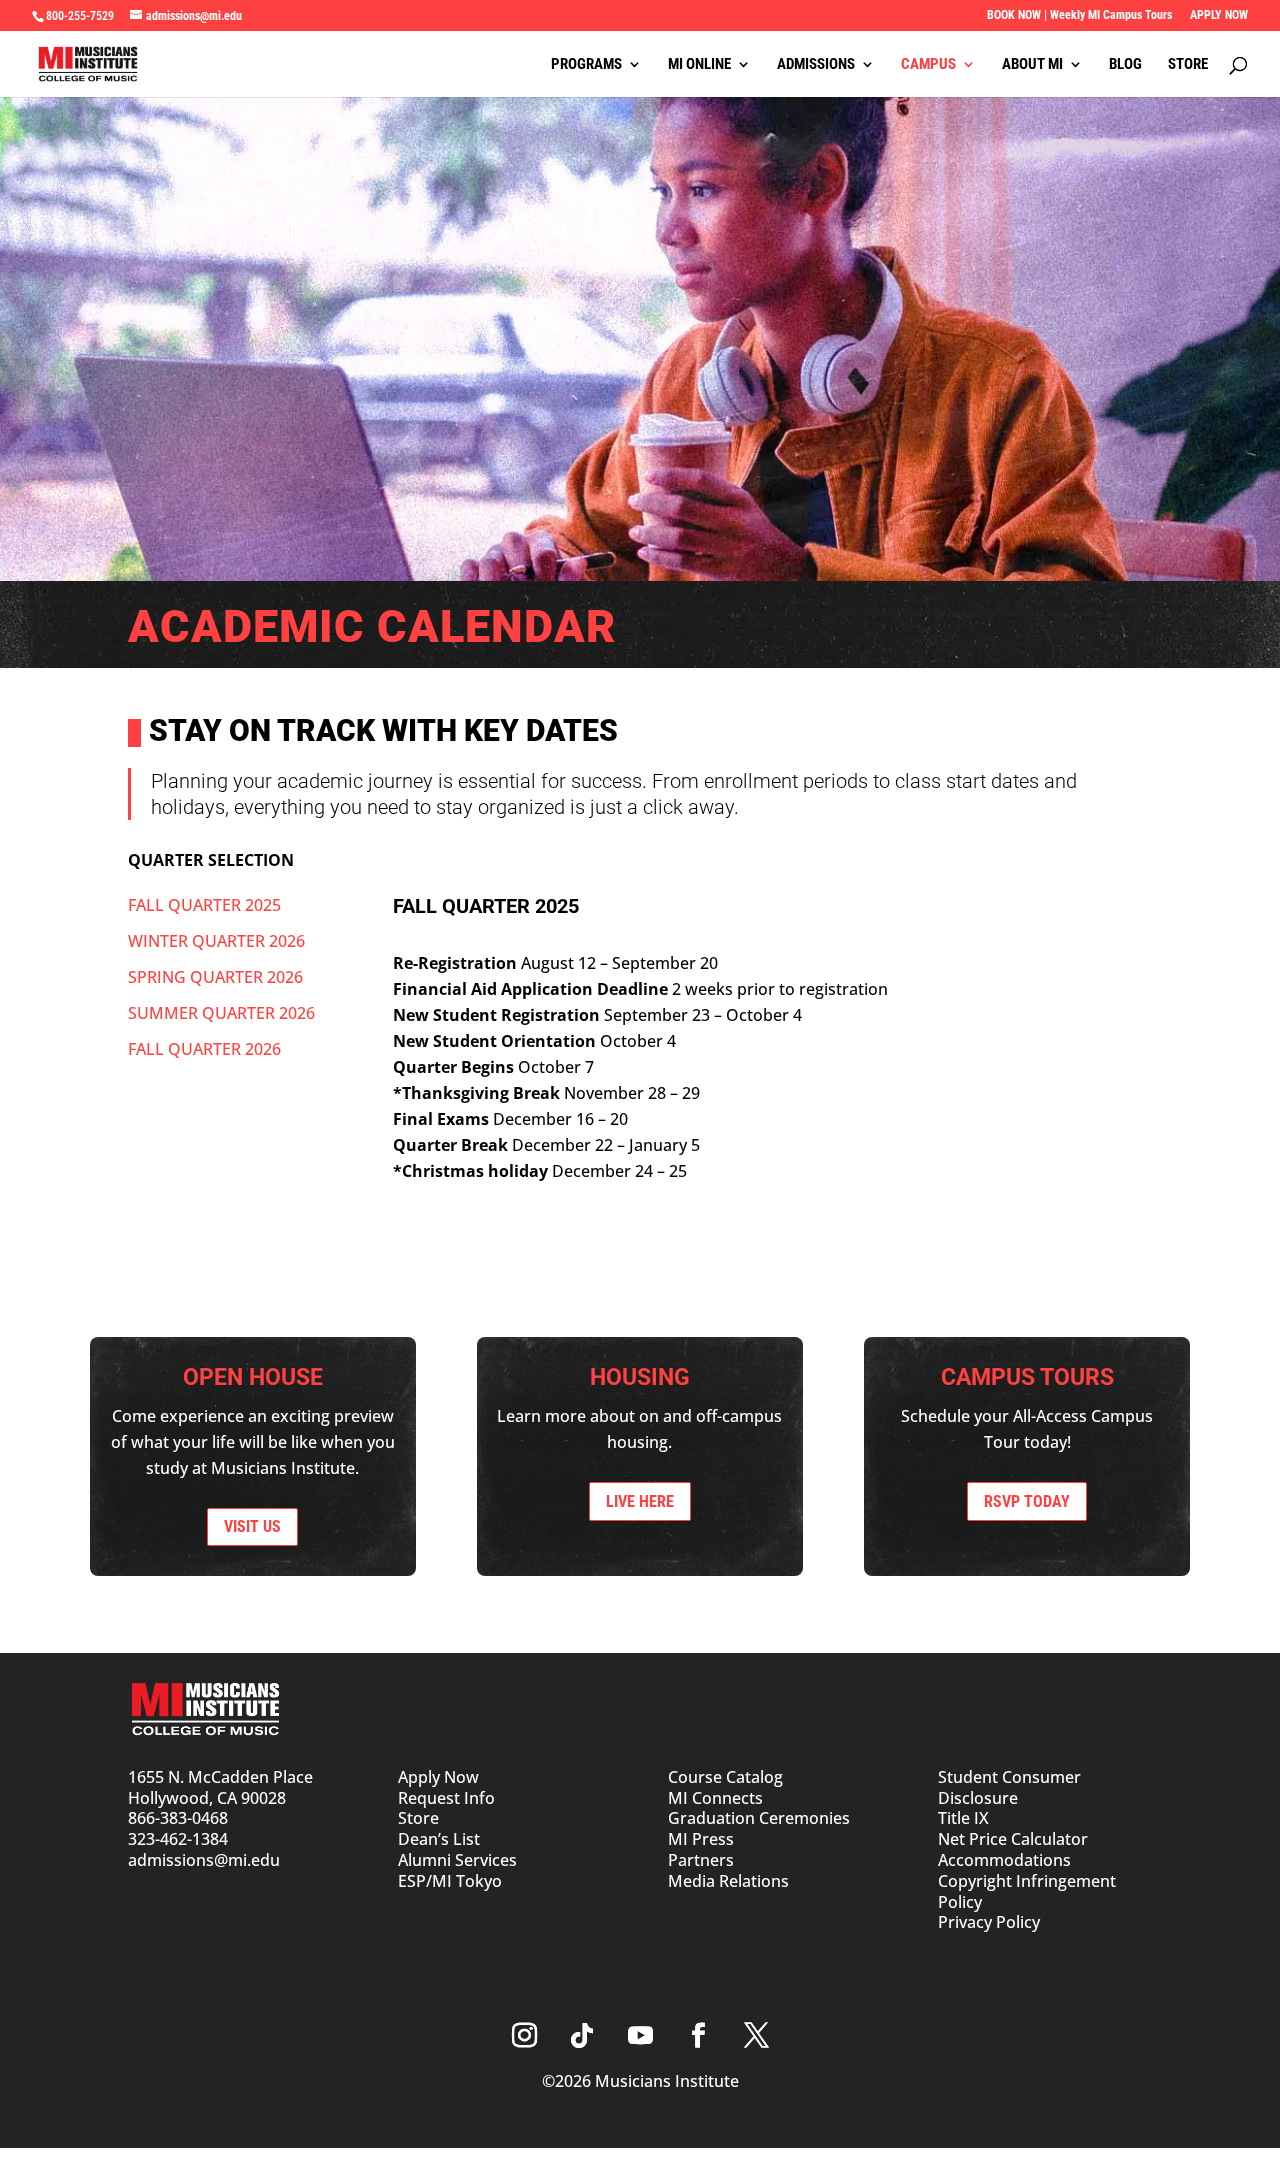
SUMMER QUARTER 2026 (221, 1013)
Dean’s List (439, 1839)
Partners (701, 1860)
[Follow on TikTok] (582, 2036)
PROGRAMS (586, 65)
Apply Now (438, 1777)
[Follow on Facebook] (698, 2036)
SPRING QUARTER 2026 (215, 977)
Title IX (963, 1818)
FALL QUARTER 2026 (204, 1049)
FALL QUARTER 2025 (204, 905)
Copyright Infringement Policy (1027, 1891)
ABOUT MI (1032, 65)
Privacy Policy (989, 1922)
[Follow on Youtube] (640, 2036)
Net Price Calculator (1013, 1839)
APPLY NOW (1219, 15)
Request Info (446, 1798)
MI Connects (715, 1798)
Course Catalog (725, 1777)
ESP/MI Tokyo (450, 1881)
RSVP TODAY (1027, 1501)
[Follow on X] (756, 2036)
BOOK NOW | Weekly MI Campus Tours (1079, 15)
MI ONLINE (699, 65)
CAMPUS (928, 65)
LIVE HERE (640, 1501)
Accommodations (1004, 1860)
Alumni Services (457, 1860)
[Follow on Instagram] (524, 2036)
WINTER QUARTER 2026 (216, 941)
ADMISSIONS (816, 65)
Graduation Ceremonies (759, 1818)
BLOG (1125, 65)
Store (418, 1818)
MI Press (701, 1839)
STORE (1188, 65)
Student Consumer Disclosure (1009, 1787)
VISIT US (252, 1526)
